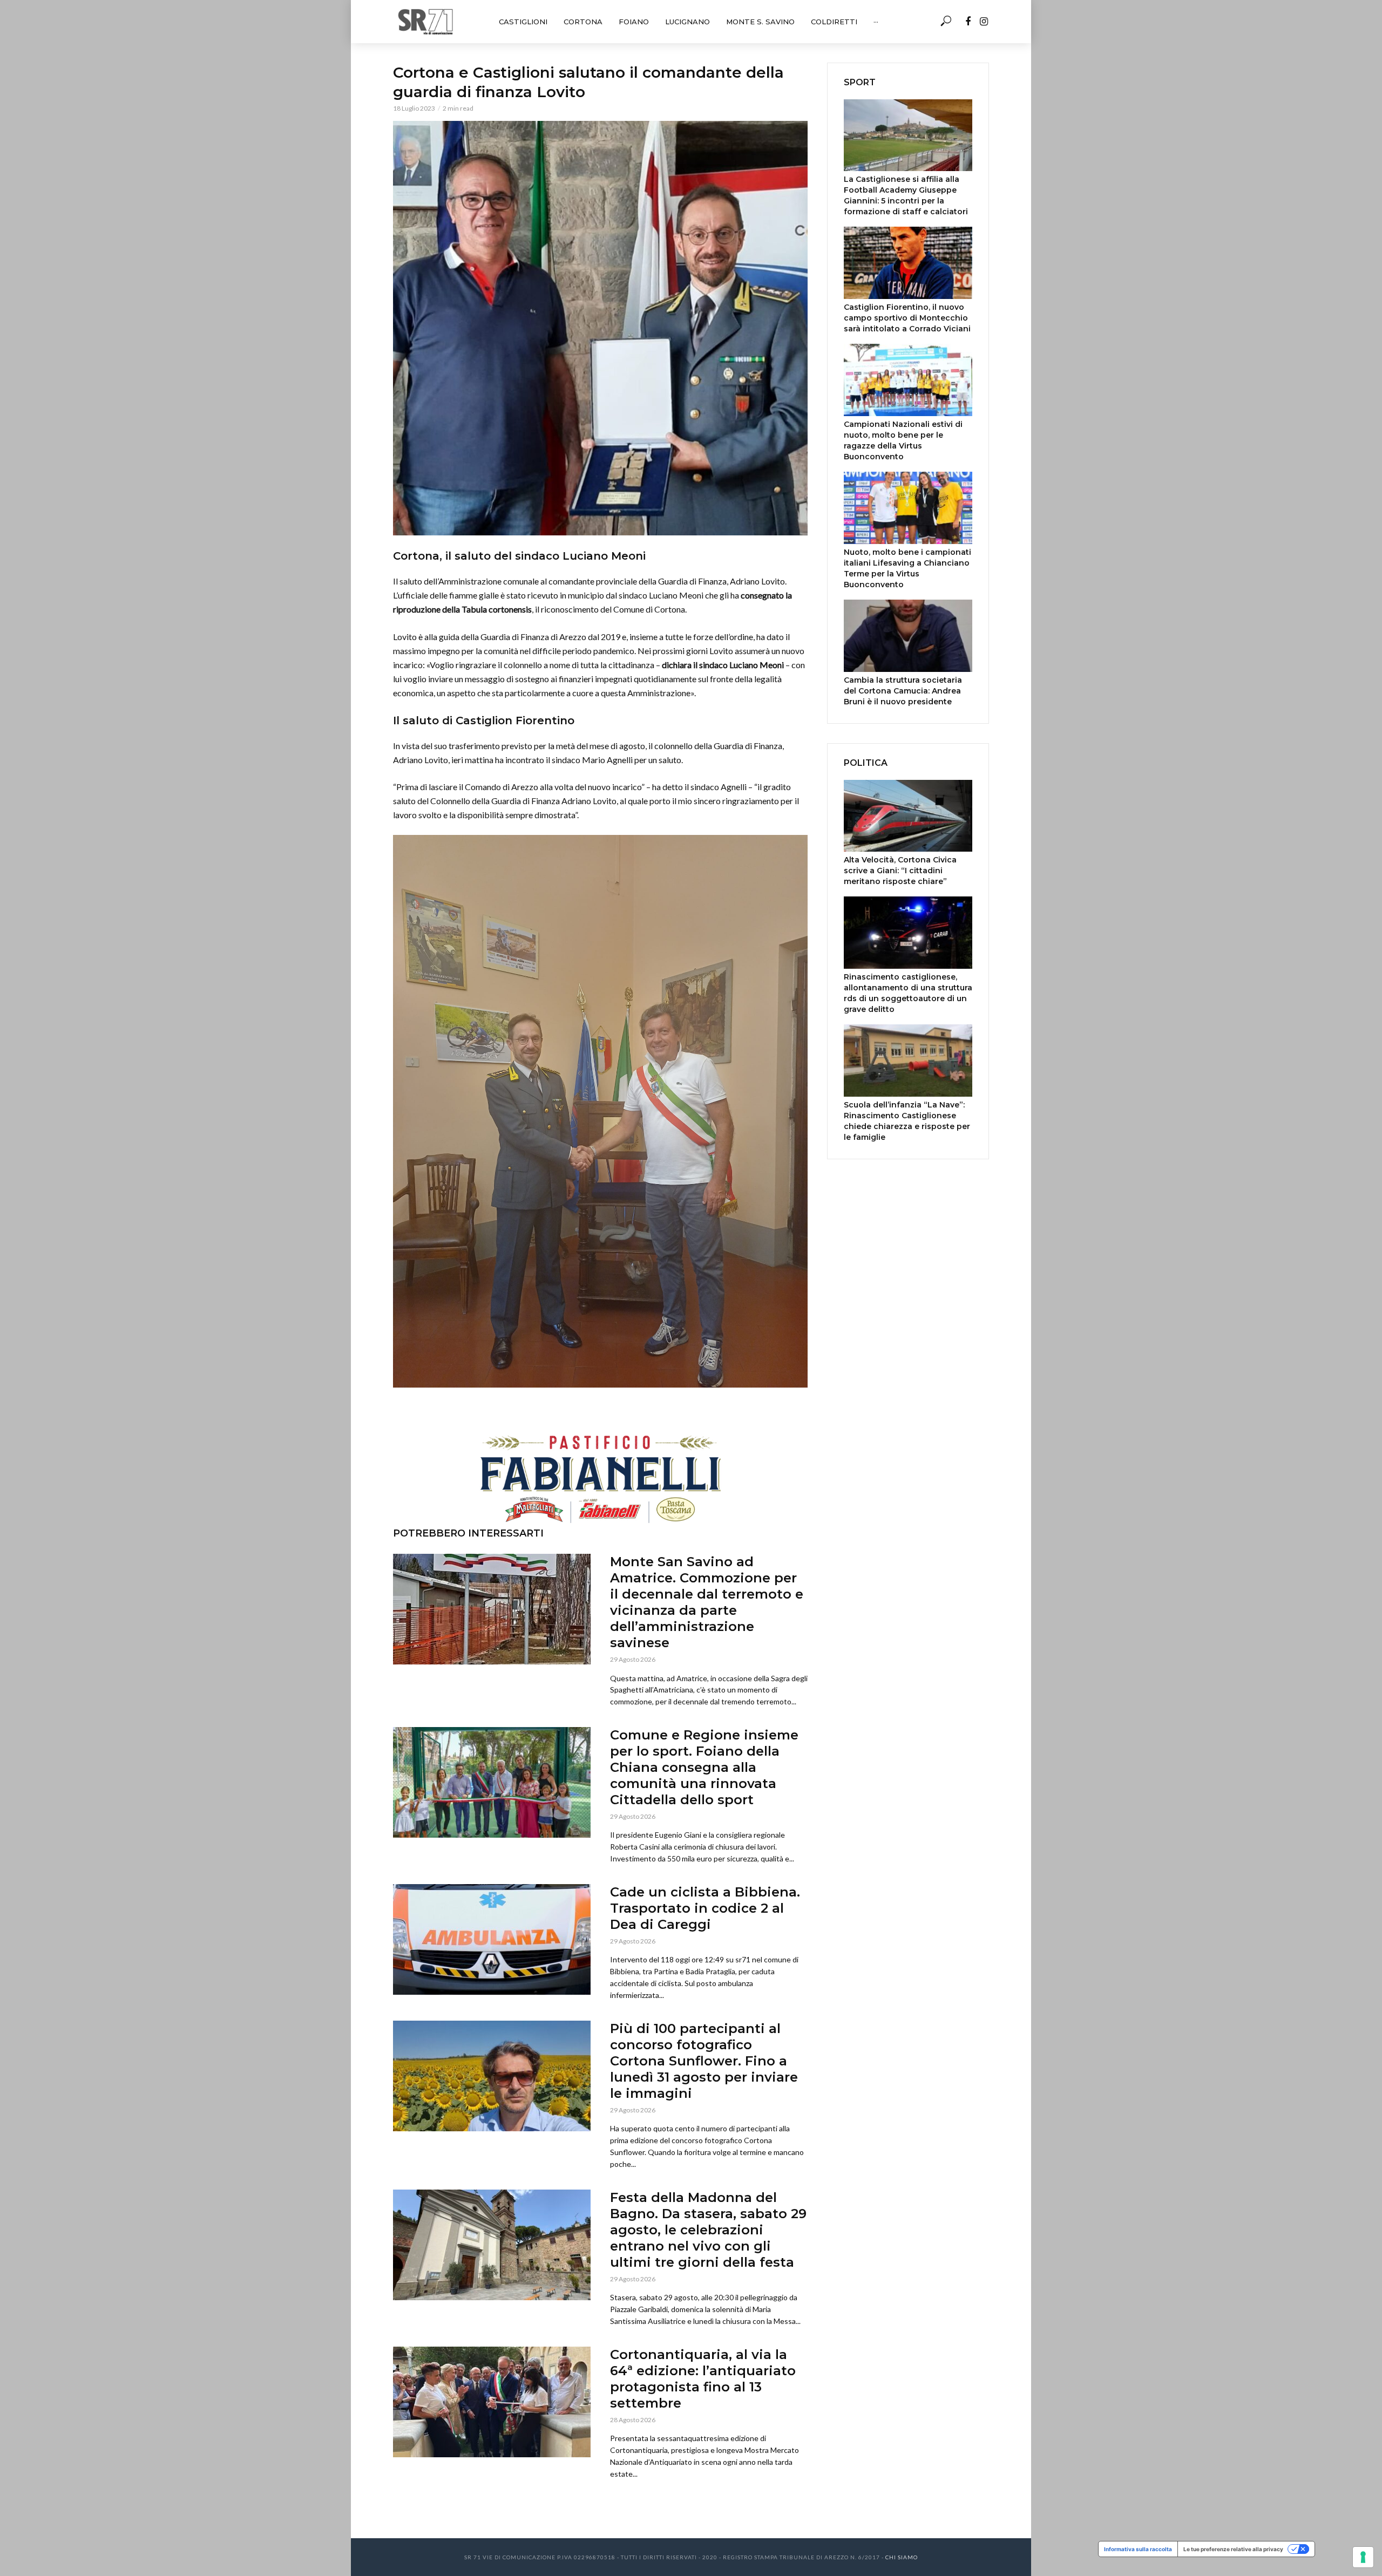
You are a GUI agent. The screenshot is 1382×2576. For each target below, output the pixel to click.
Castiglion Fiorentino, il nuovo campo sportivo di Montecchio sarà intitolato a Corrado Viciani (907, 318)
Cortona (583, 22)
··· (876, 22)
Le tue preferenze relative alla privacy (1233, 2549)
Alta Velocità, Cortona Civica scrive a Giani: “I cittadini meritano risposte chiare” (900, 871)
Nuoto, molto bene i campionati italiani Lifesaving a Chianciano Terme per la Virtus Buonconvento (907, 568)
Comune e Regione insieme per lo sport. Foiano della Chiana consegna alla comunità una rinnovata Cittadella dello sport (704, 1767)
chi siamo (902, 2557)
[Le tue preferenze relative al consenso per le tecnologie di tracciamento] (1363, 2557)
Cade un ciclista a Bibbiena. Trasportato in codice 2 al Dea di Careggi (705, 1908)
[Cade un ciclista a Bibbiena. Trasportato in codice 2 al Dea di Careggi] (492, 1939)
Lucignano (687, 22)
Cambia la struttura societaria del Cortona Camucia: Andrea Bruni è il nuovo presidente (903, 691)
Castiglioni (523, 22)
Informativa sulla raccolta (1138, 2549)
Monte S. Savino (760, 22)
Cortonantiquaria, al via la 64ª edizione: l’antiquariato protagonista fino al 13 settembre (703, 2379)
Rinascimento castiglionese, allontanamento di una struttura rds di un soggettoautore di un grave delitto (908, 993)
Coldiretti (834, 22)
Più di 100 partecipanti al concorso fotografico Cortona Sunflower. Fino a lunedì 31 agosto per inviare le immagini (704, 2061)
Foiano (634, 22)
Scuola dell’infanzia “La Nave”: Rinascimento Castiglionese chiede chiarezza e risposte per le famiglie (907, 1121)
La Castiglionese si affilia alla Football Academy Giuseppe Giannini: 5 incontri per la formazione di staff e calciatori (906, 195)
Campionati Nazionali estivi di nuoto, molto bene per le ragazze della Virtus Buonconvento (903, 440)
